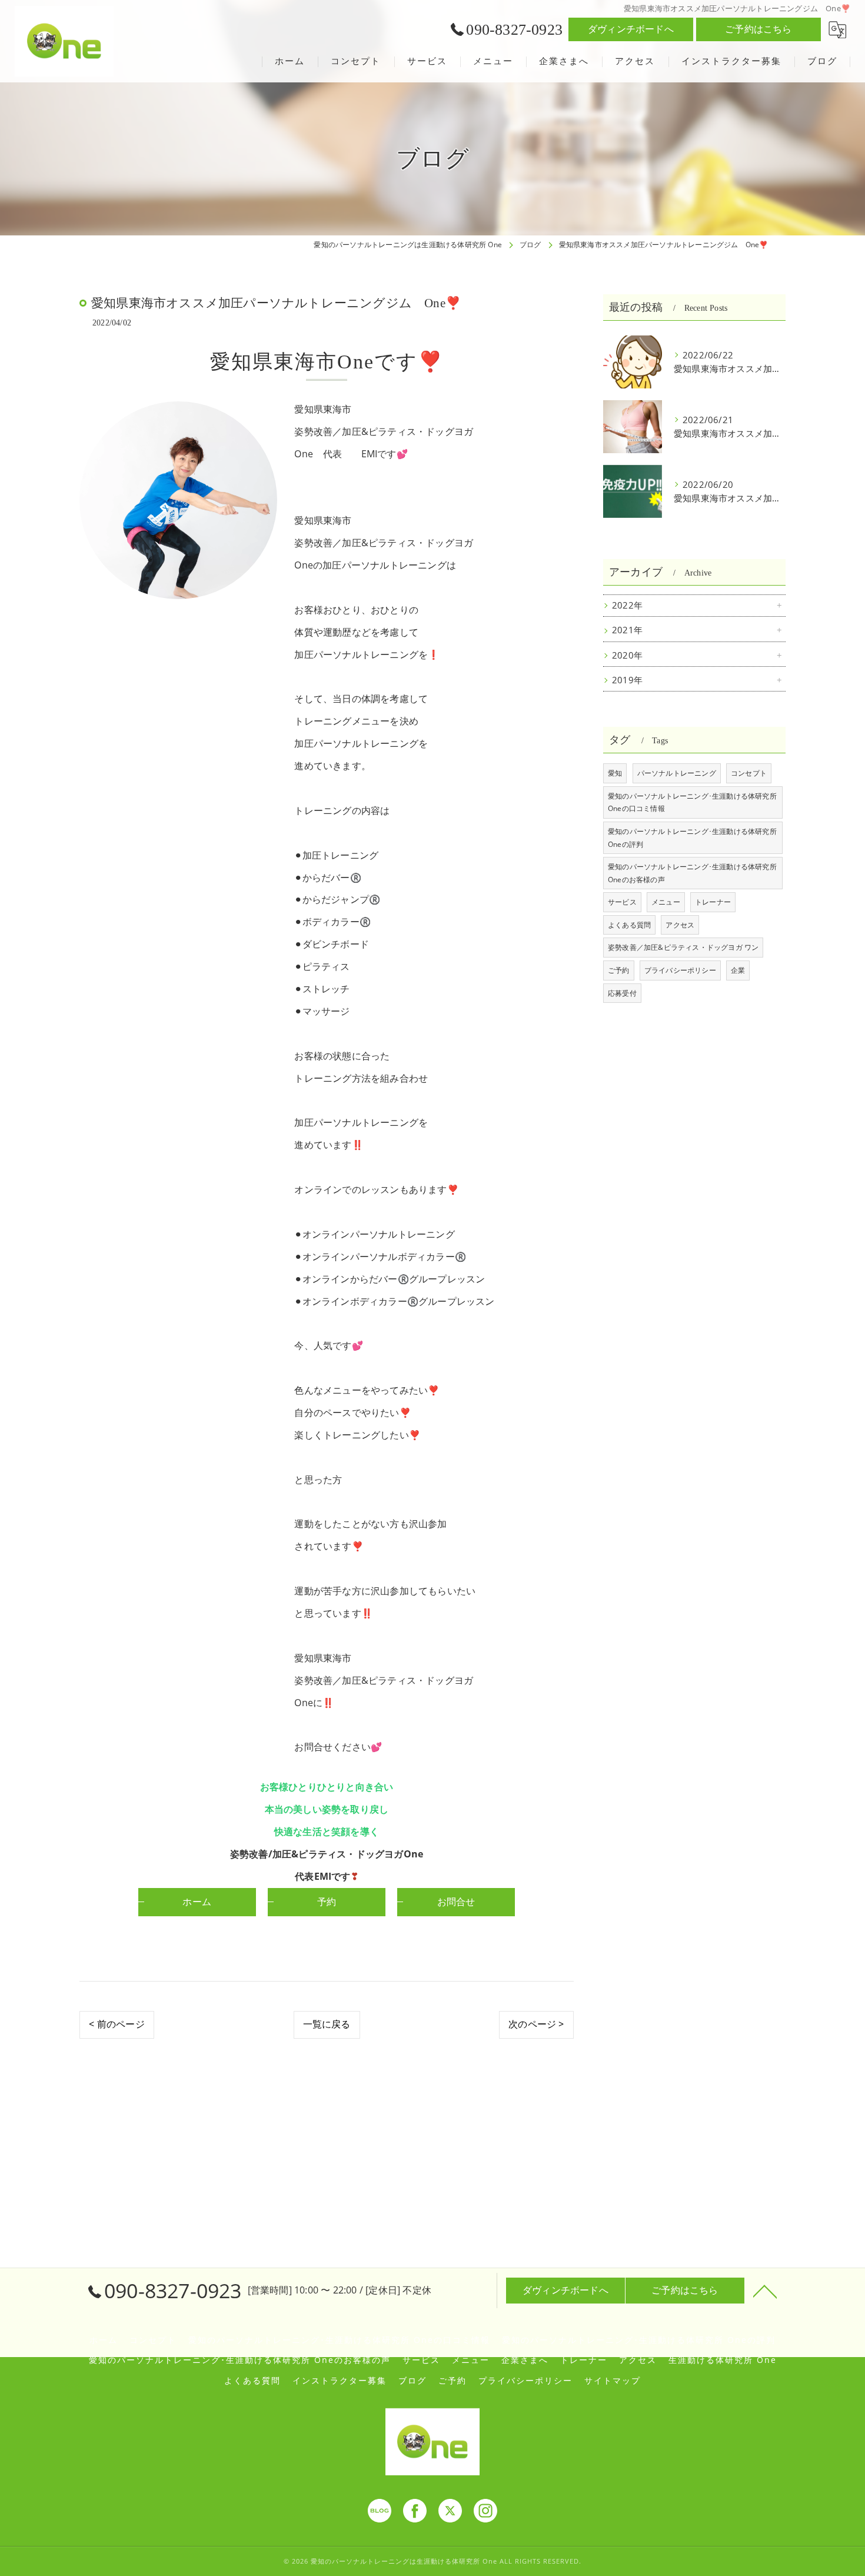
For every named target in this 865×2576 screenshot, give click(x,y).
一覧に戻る (327, 2024)
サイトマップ (613, 2381)
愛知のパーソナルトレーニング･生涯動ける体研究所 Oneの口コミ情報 (692, 802)
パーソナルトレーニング (677, 773)
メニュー (666, 902)
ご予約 (619, 970)
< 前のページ (117, 2024)
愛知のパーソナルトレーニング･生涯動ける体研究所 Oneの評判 (692, 838)
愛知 (615, 773)
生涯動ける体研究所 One (723, 2360)
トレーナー (713, 902)
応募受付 (622, 993)
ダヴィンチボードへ (631, 29)
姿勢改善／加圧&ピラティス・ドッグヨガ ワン (683, 947)
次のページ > (536, 2024)
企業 (738, 970)
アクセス (680, 925)
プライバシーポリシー (680, 970)
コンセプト (749, 773)
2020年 (627, 655)
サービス (622, 902)
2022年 (627, 605)
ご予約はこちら (758, 29)
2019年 (627, 680)
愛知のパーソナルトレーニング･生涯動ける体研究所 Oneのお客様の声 (692, 873)
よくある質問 (629, 925)
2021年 (627, 630)
